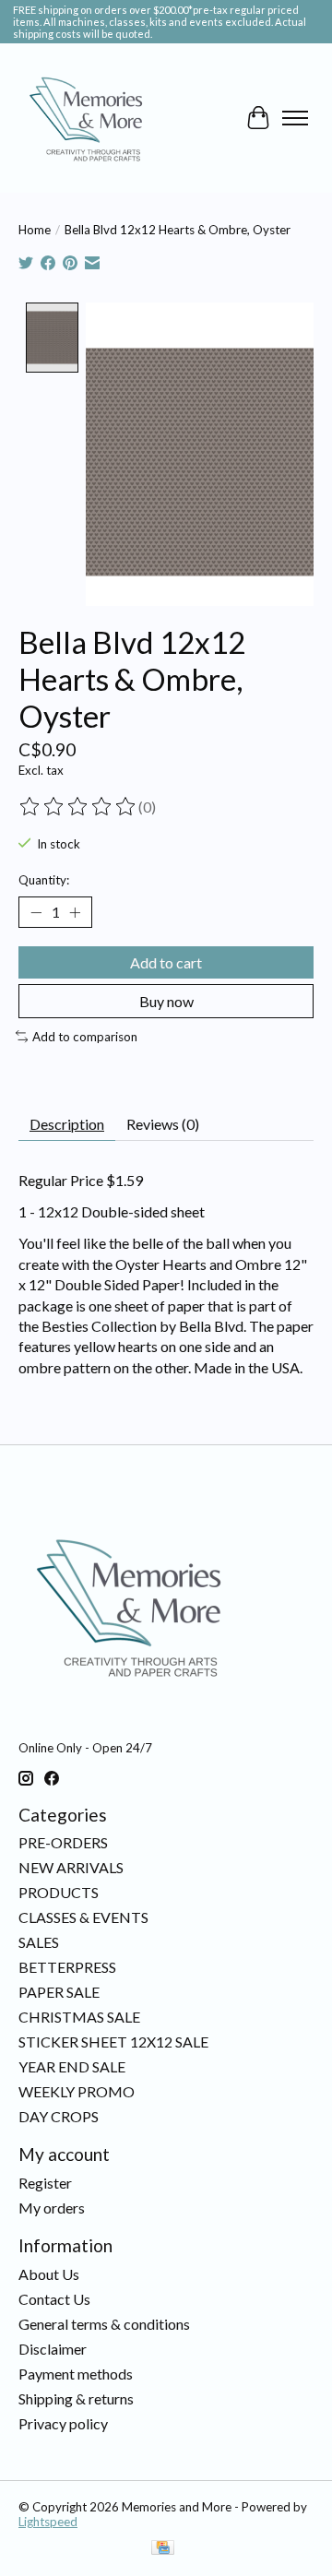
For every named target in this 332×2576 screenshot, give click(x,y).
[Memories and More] (88, 118)
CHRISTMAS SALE (79, 2017)
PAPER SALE (59, 1992)
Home (35, 230)
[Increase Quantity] (75, 912)
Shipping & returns (76, 2398)
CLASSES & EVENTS (83, 1917)
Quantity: (44, 880)
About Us (49, 2274)
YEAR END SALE (72, 2066)
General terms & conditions (104, 2324)
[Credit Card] (163, 2549)
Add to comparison (85, 1037)
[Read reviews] (78, 807)
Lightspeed (48, 2522)
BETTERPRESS (67, 1967)
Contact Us (54, 2299)
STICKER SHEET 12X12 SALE (113, 2042)
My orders (52, 2208)
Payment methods (76, 2374)
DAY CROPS (59, 2116)
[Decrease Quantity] (36, 912)
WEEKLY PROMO (77, 2091)
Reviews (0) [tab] (163, 1124)
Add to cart (166, 962)
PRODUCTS (59, 1892)
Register (45, 2183)
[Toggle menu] (295, 118)
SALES (39, 1942)
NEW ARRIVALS (71, 1867)
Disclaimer (53, 2349)
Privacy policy (63, 2423)
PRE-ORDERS (63, 1842)
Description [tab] (67, 1124)
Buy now (166, 1001)
